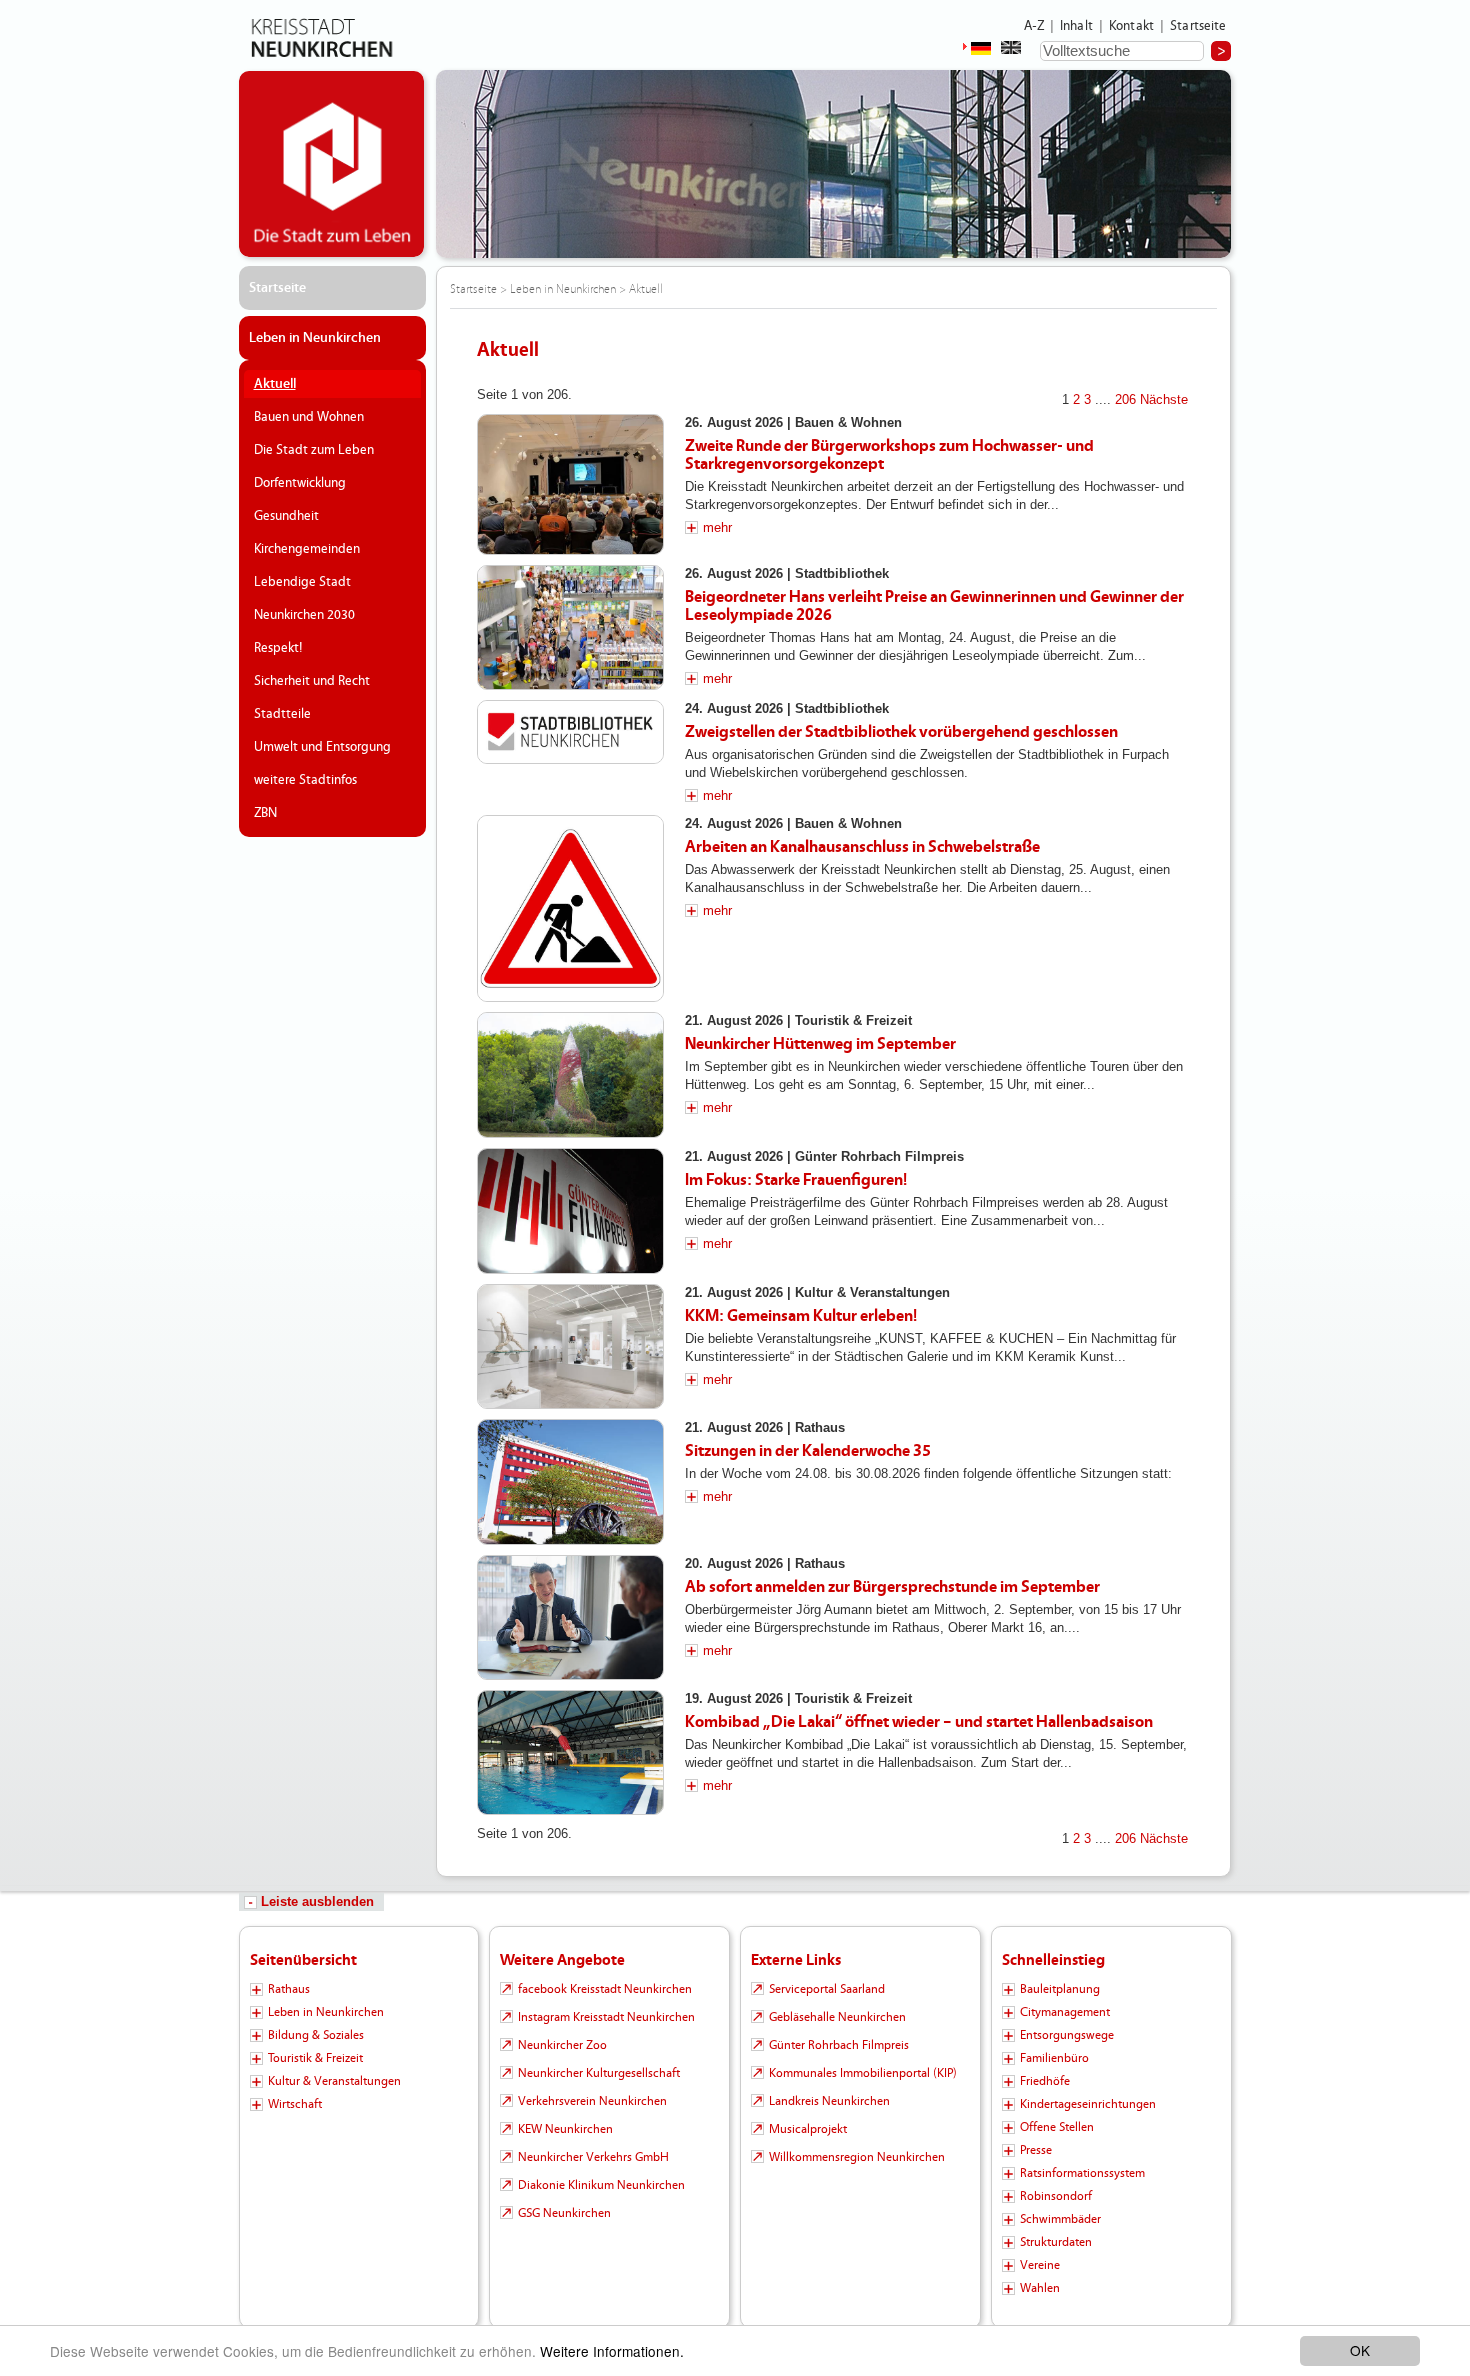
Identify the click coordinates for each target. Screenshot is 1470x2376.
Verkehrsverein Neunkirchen (592, 2101)
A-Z (1034, 26)
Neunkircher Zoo (562, 2045)
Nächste (1164, 399)
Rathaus (289, 1989)
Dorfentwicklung (300, 483)
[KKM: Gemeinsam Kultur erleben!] (570, 1346)
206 (1125, 399)
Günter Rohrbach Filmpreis (839, 2045)
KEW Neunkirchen (565, 2129)
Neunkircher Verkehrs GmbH (593, 2157)
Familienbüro (1054, 2058)
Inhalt (1076, 26)
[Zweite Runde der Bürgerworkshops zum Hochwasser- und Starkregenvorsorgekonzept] (570, 484)
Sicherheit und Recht (312, 681)
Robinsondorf (1056, 2196)
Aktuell (275, 384)
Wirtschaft (295, 2104)
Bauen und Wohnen (309, 417)
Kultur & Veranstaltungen (334, 2081)
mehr (717, 527)
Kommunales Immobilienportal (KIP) (863, 2073)
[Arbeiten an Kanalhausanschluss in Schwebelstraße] (570, 908)
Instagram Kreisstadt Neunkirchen (606, 2017)
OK (1360, 2350)
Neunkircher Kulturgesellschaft (599, 2073)
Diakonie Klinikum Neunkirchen (601, 2185)
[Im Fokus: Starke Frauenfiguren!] (570, 1211)
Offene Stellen (1057, 2127)
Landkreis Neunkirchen (829, 2101)
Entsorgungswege (1067, 2035)
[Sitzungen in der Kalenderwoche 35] (570, 1482)
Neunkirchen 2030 (304, 615)
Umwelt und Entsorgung (322, 747)
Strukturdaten (1056, 2242)
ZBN (265, 813)
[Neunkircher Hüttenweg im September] (570, 1074)
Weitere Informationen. (612, 2351)
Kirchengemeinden (307, 549)
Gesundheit (286, 516)
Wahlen (1040, 2288)
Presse (1036, 2150)
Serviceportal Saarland (827, 1989)
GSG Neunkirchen (564, 2213)
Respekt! (278, 648)
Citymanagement (1065, 2012)
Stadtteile (282, 714)
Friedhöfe (1045, 2081)
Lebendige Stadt (302, 582)
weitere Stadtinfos (305, 780)
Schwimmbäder (1060, 2219)
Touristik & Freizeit (315, 2058)
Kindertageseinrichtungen (1088, 2104)
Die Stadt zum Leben (314, 450)
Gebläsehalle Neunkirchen (837, 2017)
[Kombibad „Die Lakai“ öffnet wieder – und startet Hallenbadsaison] (570, 1752)
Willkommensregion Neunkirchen (857, 2157)
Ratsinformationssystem (1082, 2173)
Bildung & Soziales (316, 2035)
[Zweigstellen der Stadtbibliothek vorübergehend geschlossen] (570, 732)
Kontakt (1131, 26)
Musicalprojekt (808, 2129)
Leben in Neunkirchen (315, 338)
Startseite (1198, 26)
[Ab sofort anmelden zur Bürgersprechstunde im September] (570, 1618)
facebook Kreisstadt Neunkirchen (605, 1989)
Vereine (1040, 2265)
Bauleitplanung (1060, 1989)
